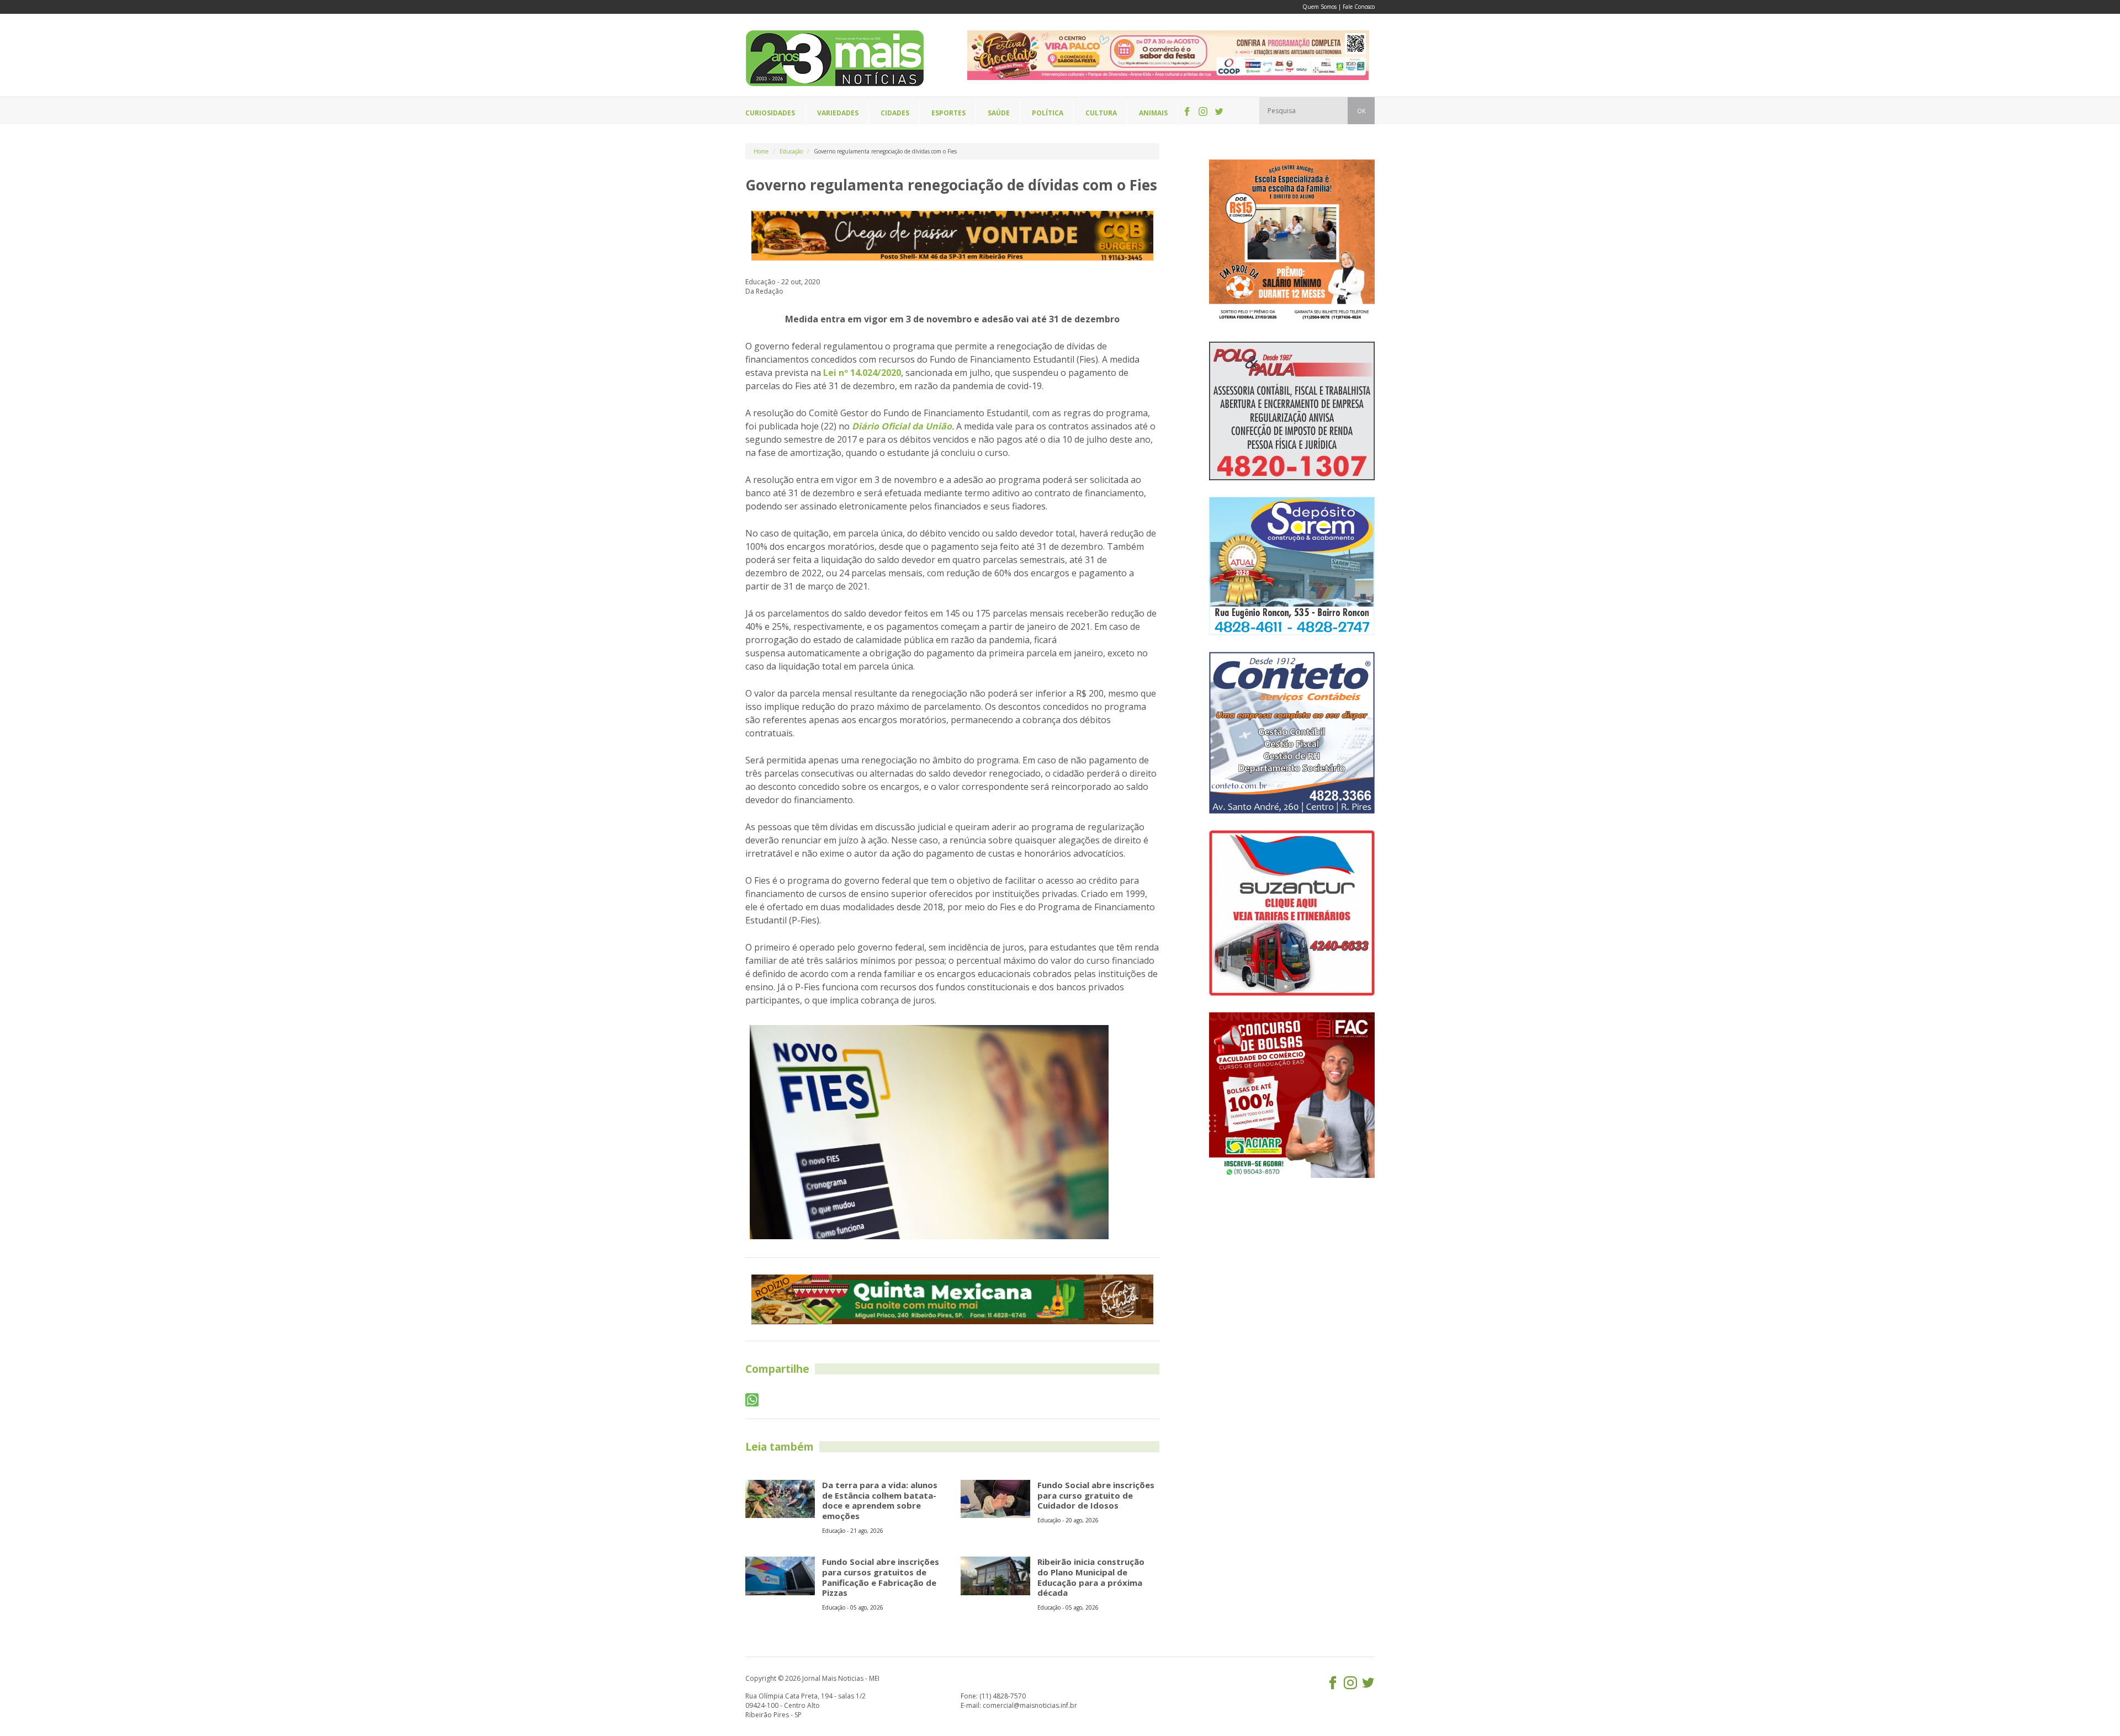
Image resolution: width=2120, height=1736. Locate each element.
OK (1361, 111)
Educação (791, 151)
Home (761, 151)
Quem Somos (1319, 7)
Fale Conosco (1359, 7)
